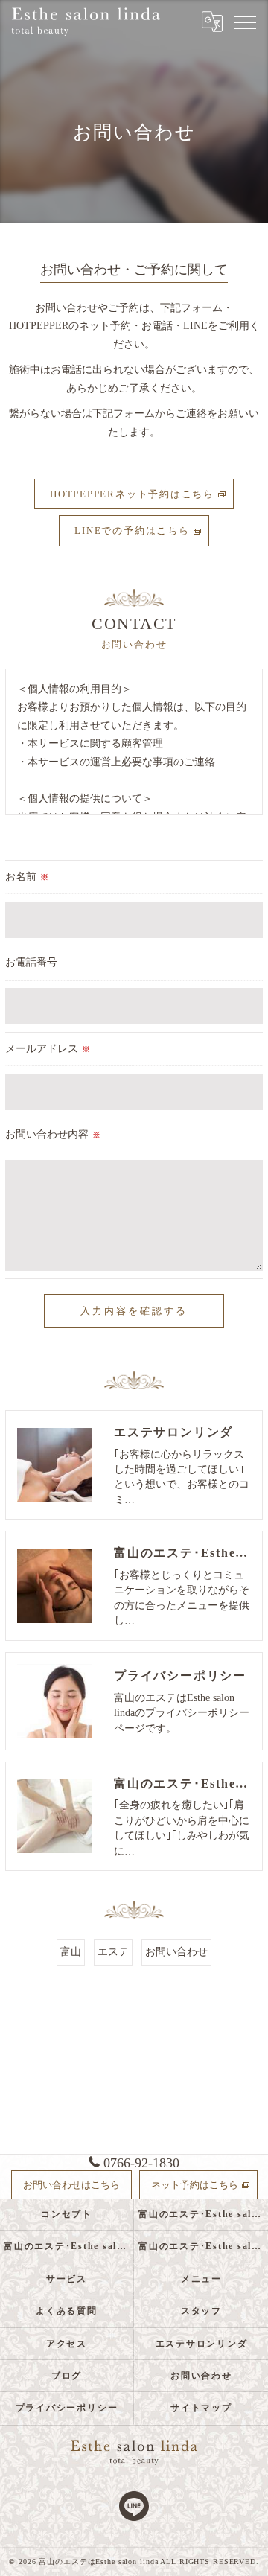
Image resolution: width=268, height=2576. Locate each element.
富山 (71, 1952)
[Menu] (245, 22)
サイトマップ (201, 2408)
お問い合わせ (176, 1952)
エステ (113, 1952)
